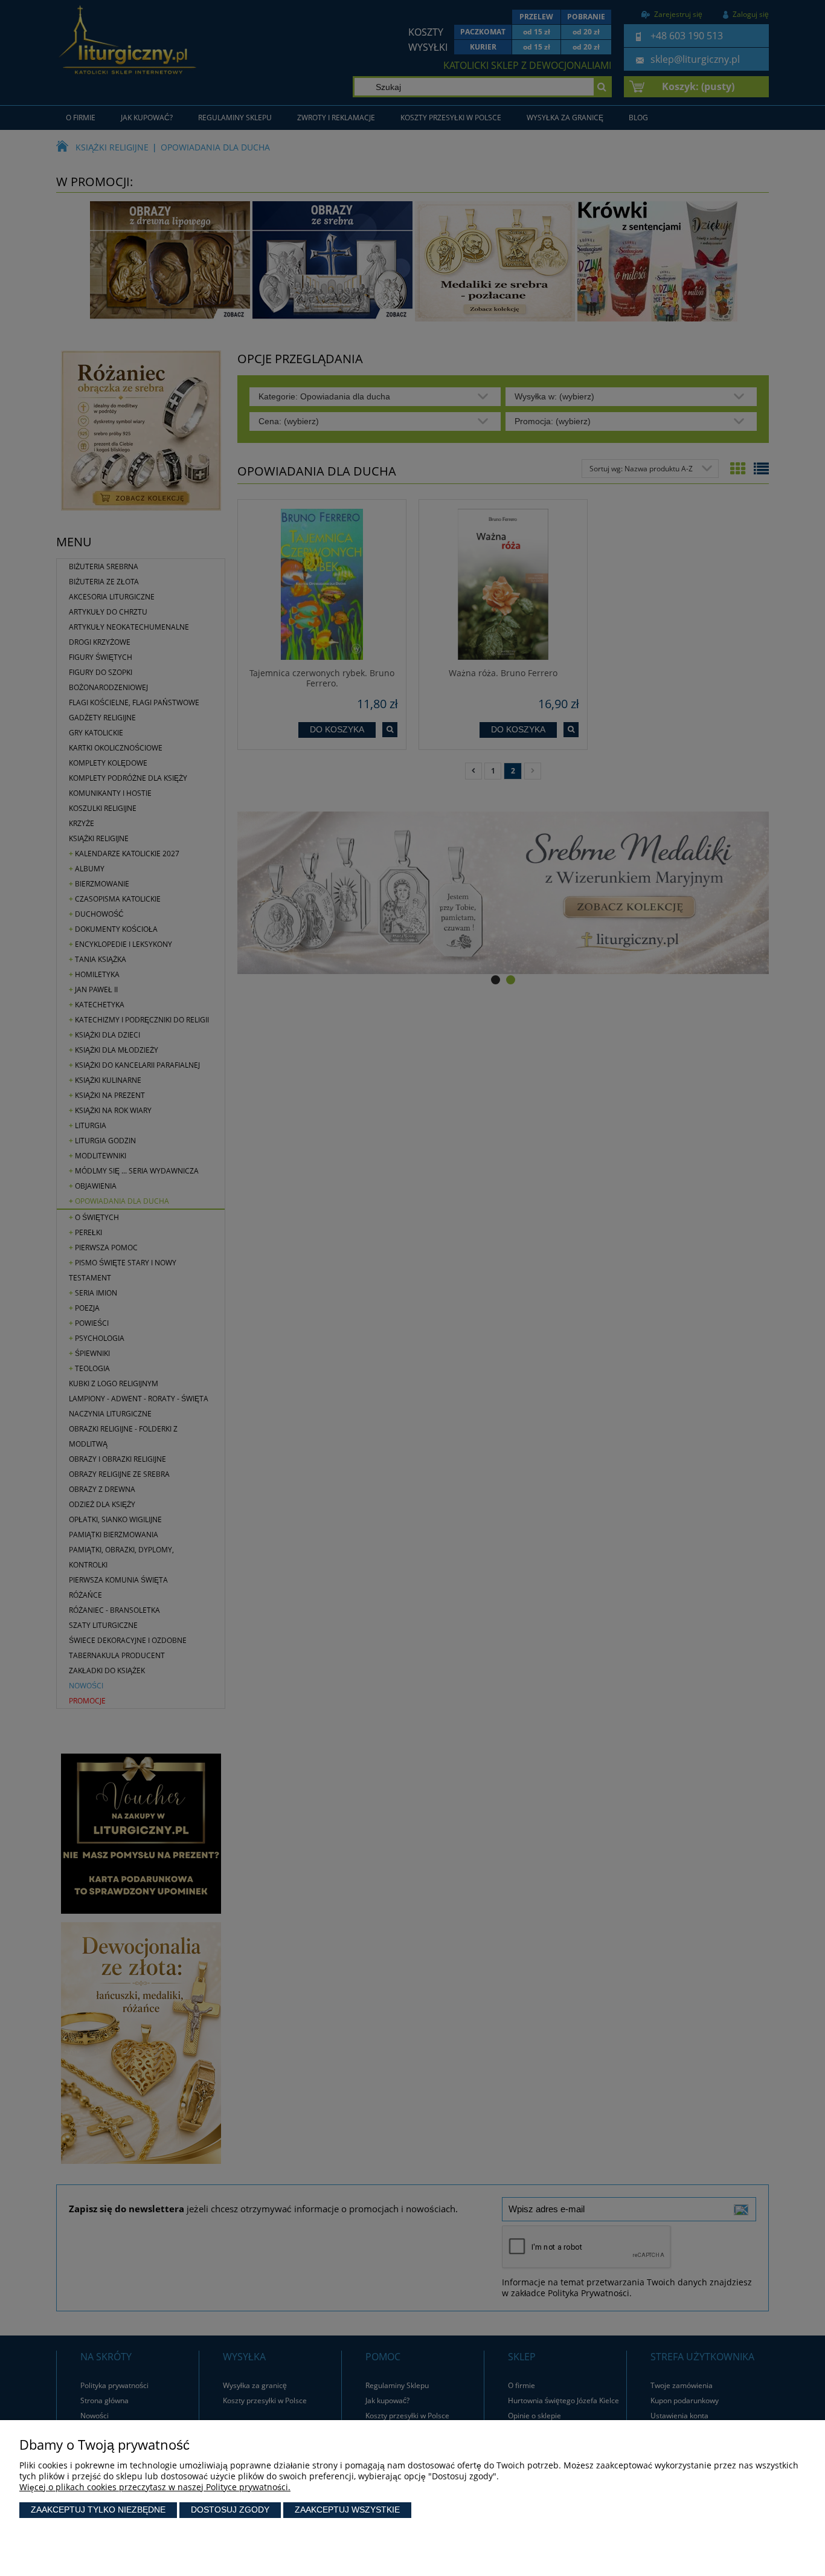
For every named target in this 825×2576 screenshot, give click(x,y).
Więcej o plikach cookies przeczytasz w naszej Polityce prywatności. (155, 2487)
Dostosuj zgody (230, 2510)
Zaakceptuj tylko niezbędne (98, 2510)
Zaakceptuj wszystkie (347, 2510)
